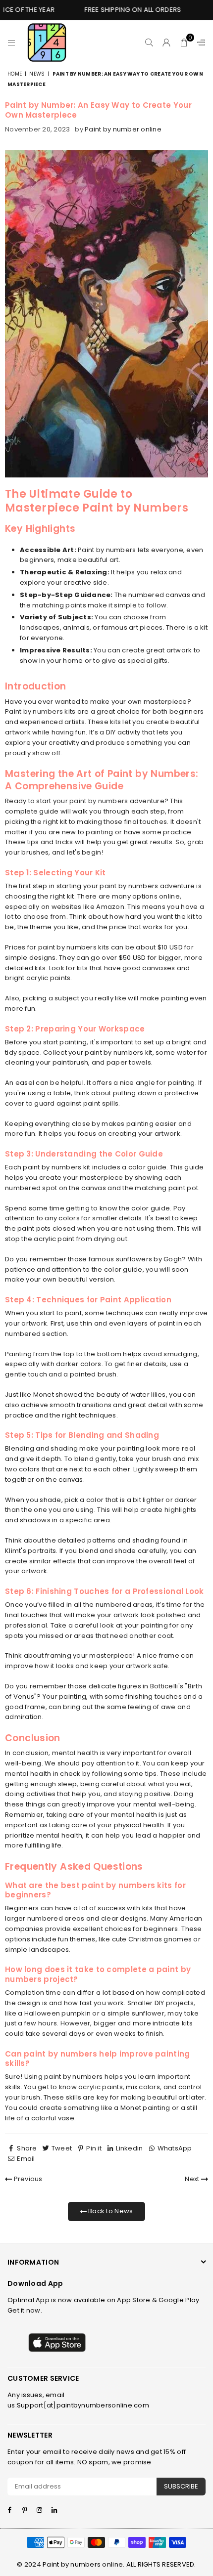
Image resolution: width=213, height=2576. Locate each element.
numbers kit (52, 711)
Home (15, 74)
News (37, 74)
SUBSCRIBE (181, 2486)
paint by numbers (99, 801)
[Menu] (12, 43)
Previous (27, 2179)
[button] (184, 43)
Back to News (110, 2211)
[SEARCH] (149, 43)
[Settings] (199, 43)
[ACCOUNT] (167, 43)
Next (193, 2179)
